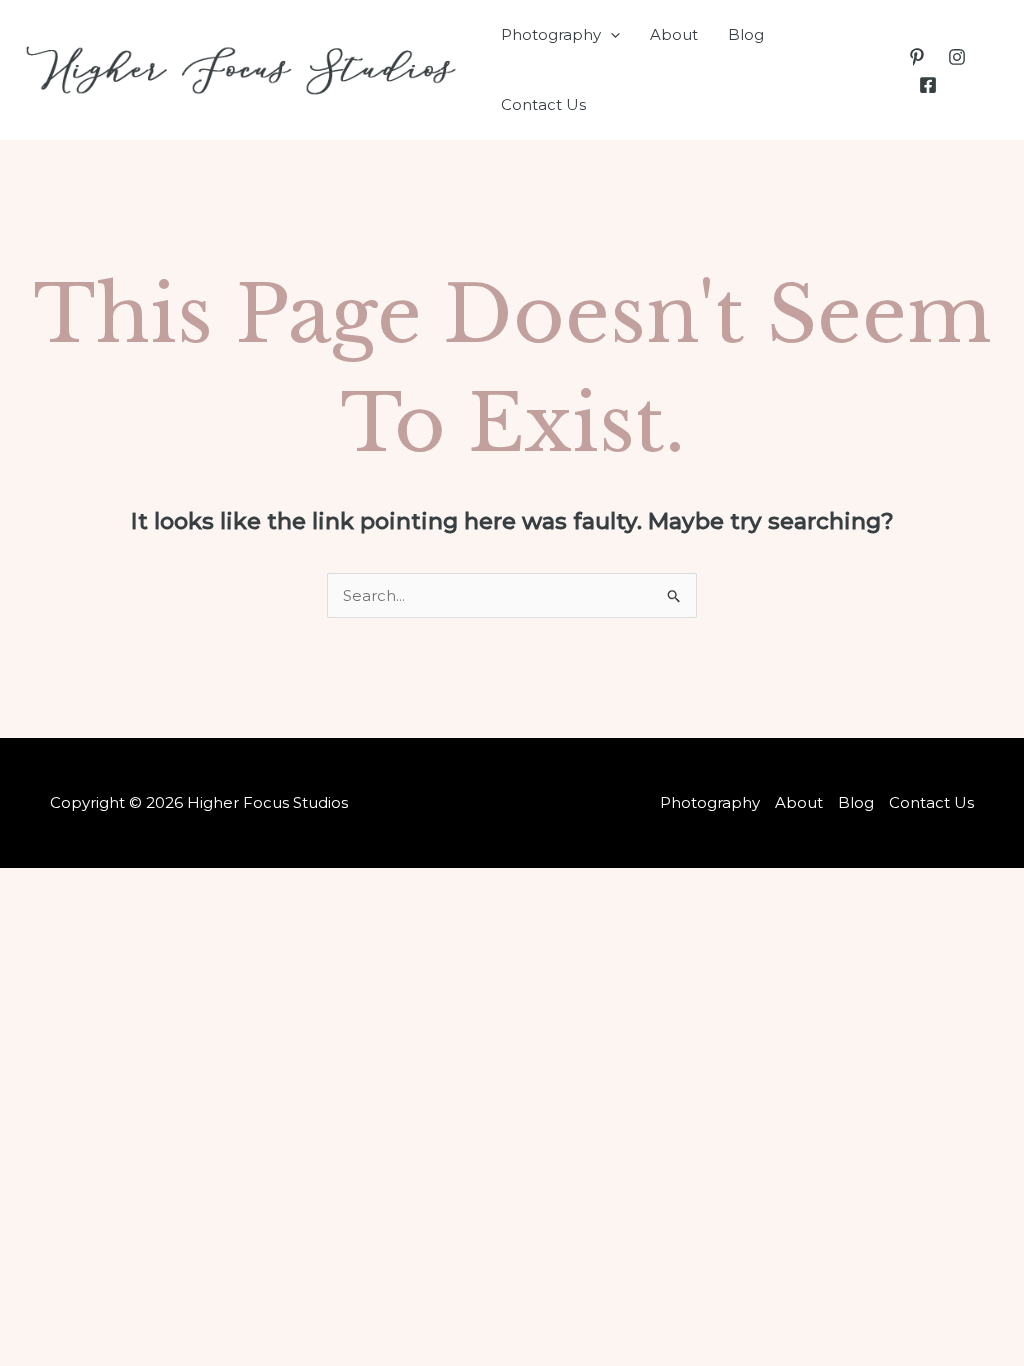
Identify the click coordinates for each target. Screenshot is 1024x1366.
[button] (610, 35)
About (674, 34)
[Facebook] (928, 85)
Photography (551, 34)
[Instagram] (957, 57)
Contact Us (543, 104)
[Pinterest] (917, 57)
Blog (746, 34)
